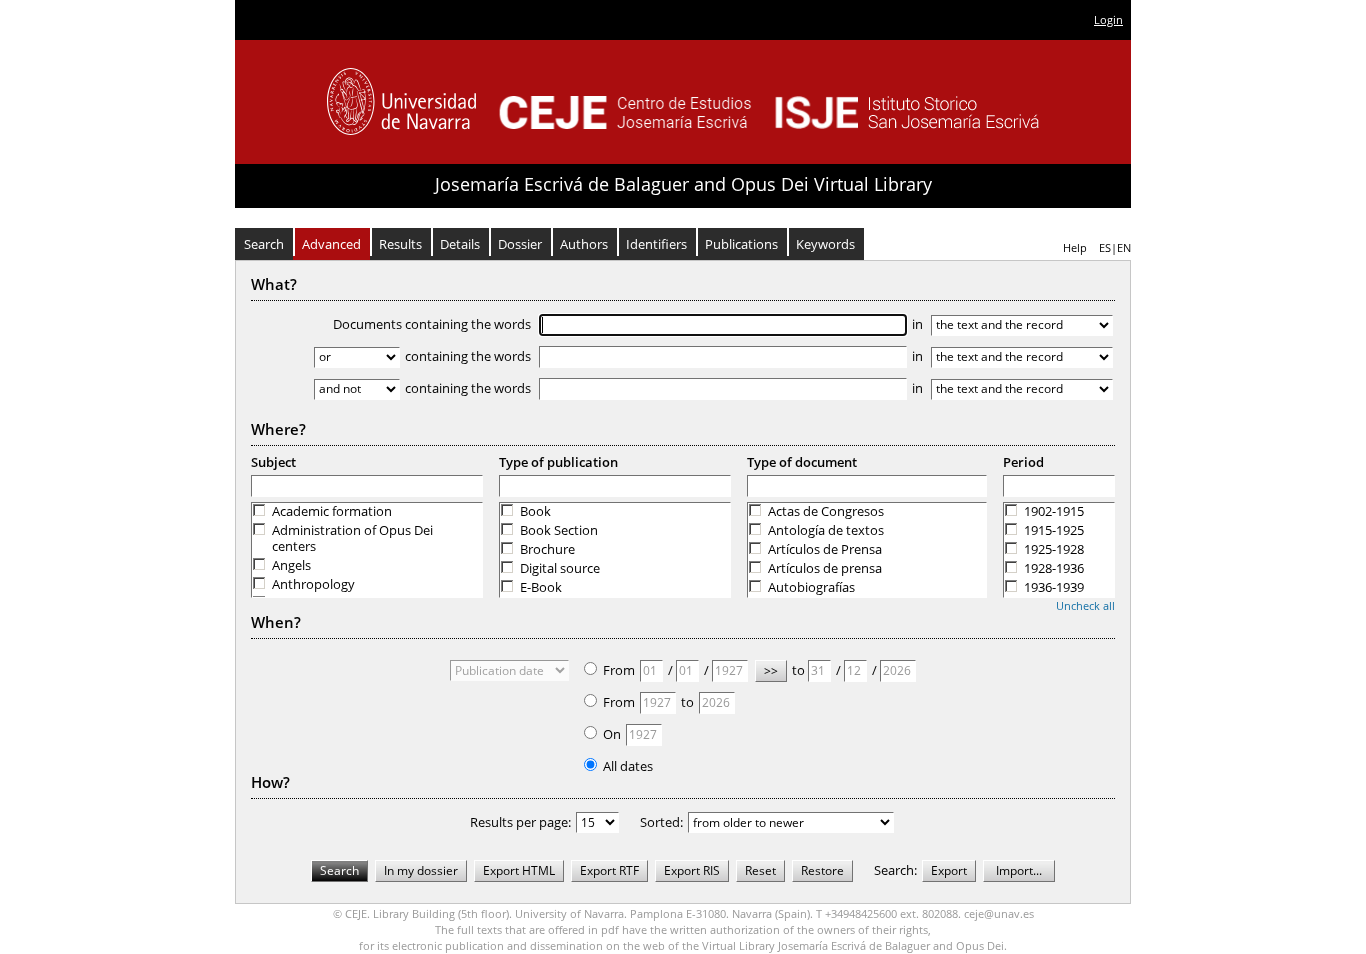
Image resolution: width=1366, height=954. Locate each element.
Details (460, 244)
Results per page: (520, 822)
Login (1108, 19)
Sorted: (661, 822)
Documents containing (432, 324)
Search (264, 244)
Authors (584, 244)
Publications (741, 244)
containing (468, 356)
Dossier (520, 244)
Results (400, 244)
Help (1075, 247)
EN (1124, 247)
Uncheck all (1085, 605)
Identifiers (656, 244)
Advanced (331, 244)
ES (1105, 247)
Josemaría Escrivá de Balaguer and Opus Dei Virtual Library (683, 184)
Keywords (825, 244)
